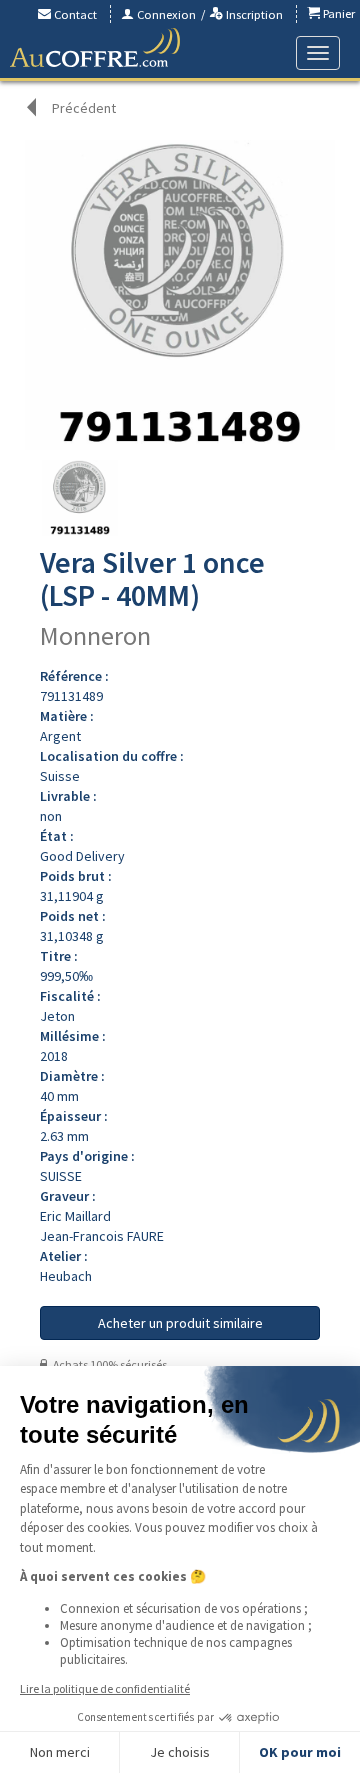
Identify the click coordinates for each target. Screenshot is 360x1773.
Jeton (57, 1016)
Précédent (84, 108)
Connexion (165, 14)
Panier (337, 13)
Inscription (253, 14)
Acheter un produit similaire (180, 1323)
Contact (74, 14)
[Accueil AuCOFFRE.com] (95, 48)
